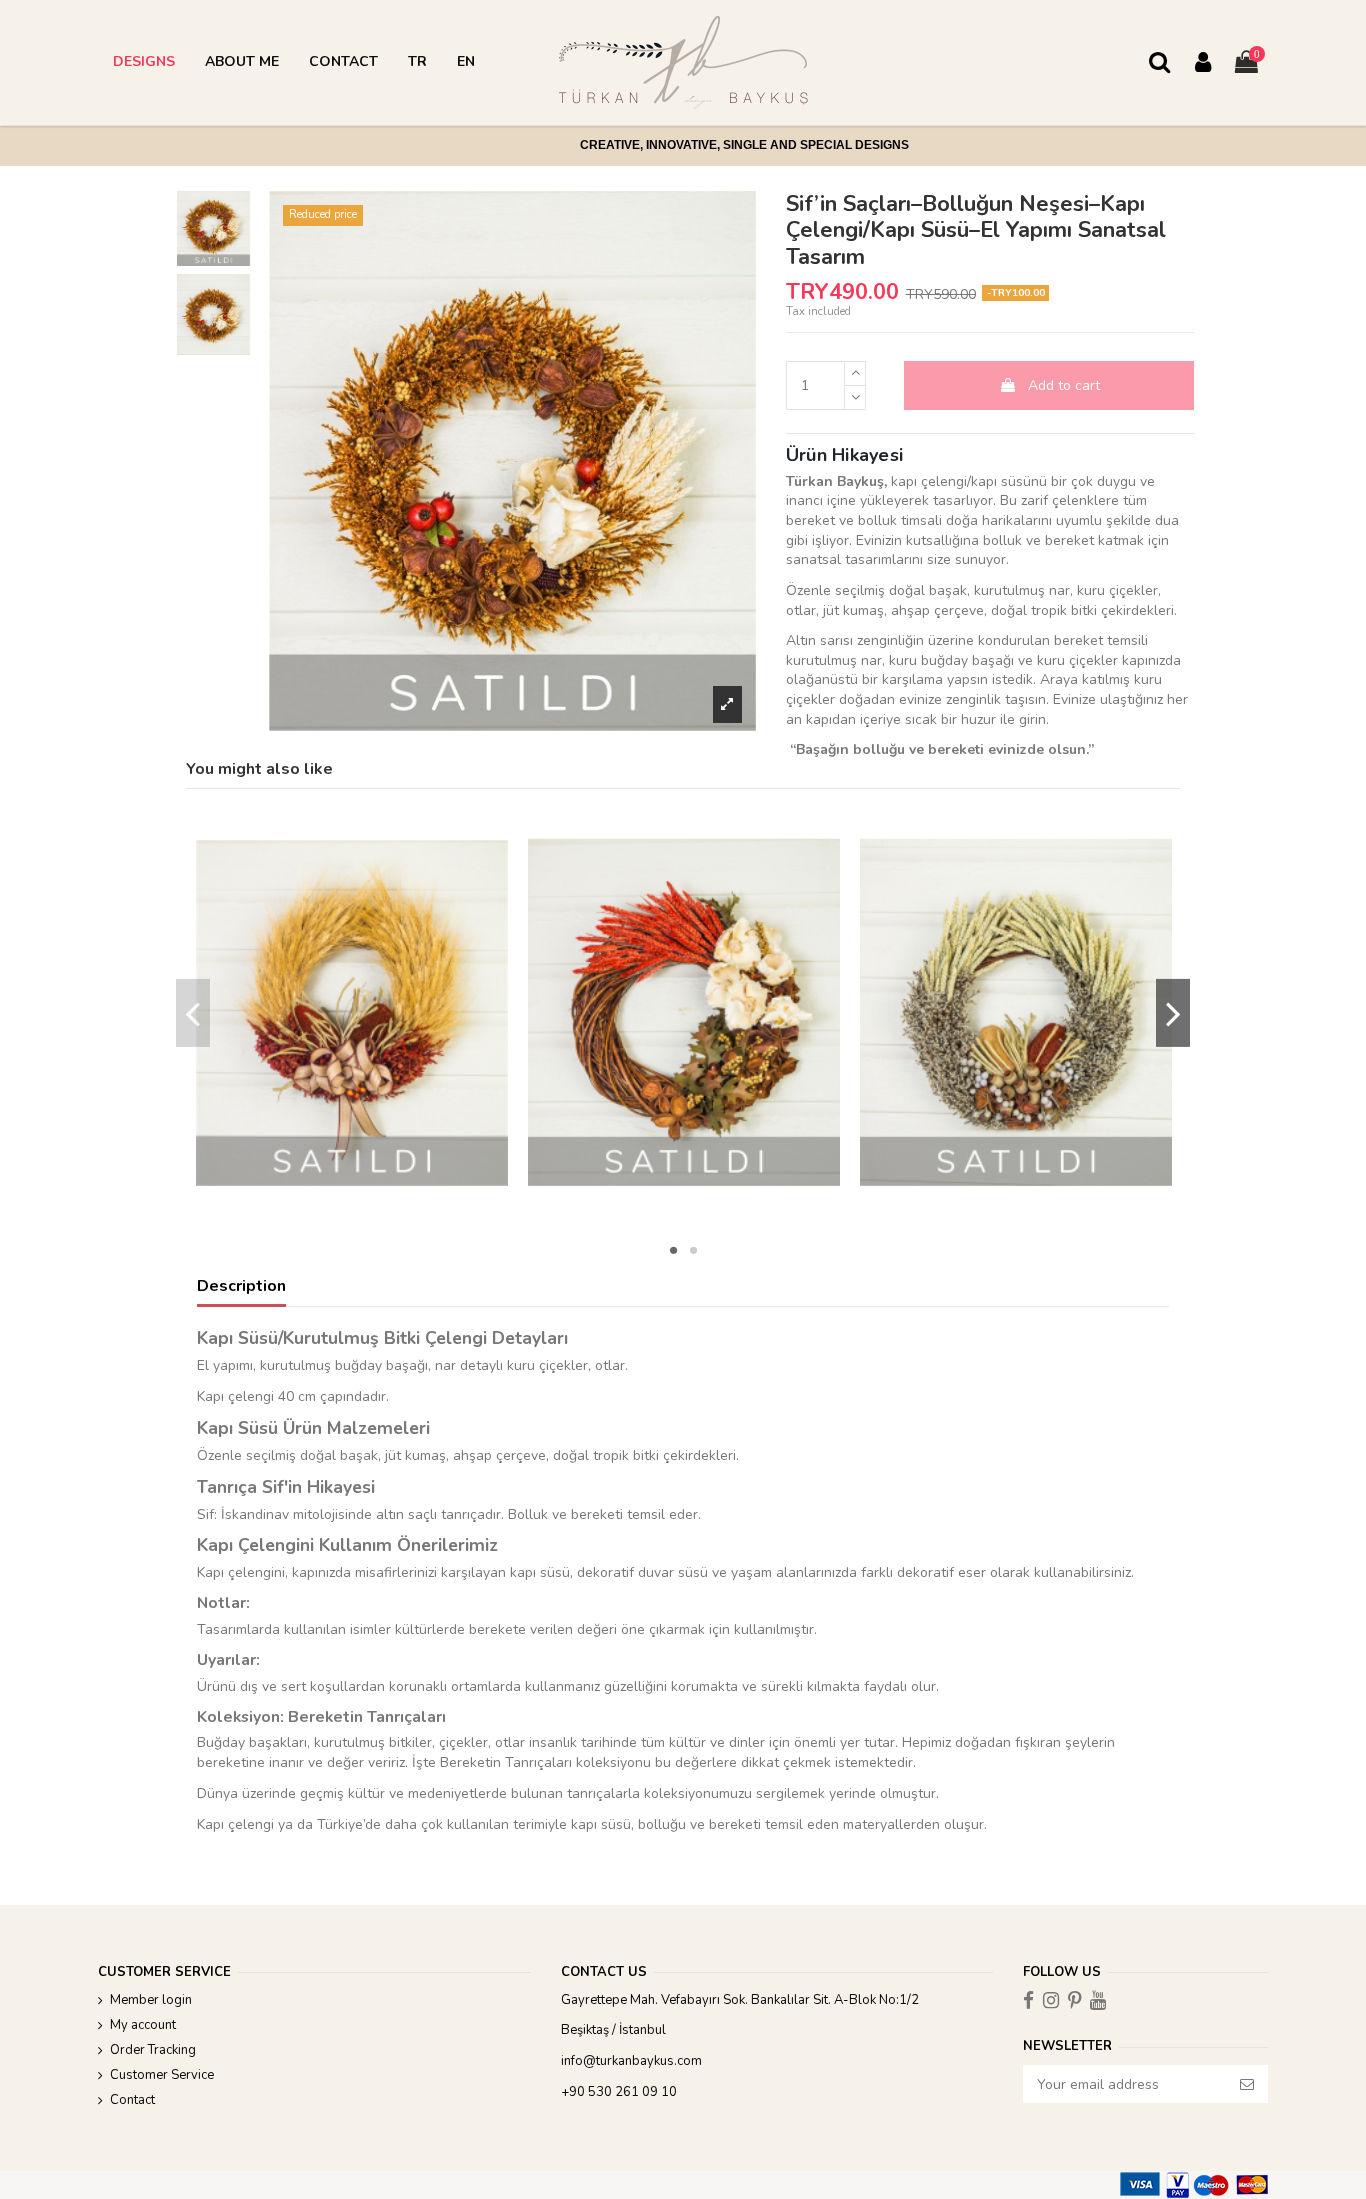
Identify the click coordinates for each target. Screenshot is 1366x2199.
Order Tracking (153, 2050)
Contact (132, 2100)
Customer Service (162, 2075)
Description (241, 1287)
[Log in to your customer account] (1203, 63)
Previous (193, 1013)
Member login (151, 2000)
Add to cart (1064, 385)
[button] (144, 62)
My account (143, 2025)
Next (1173, 1013)
